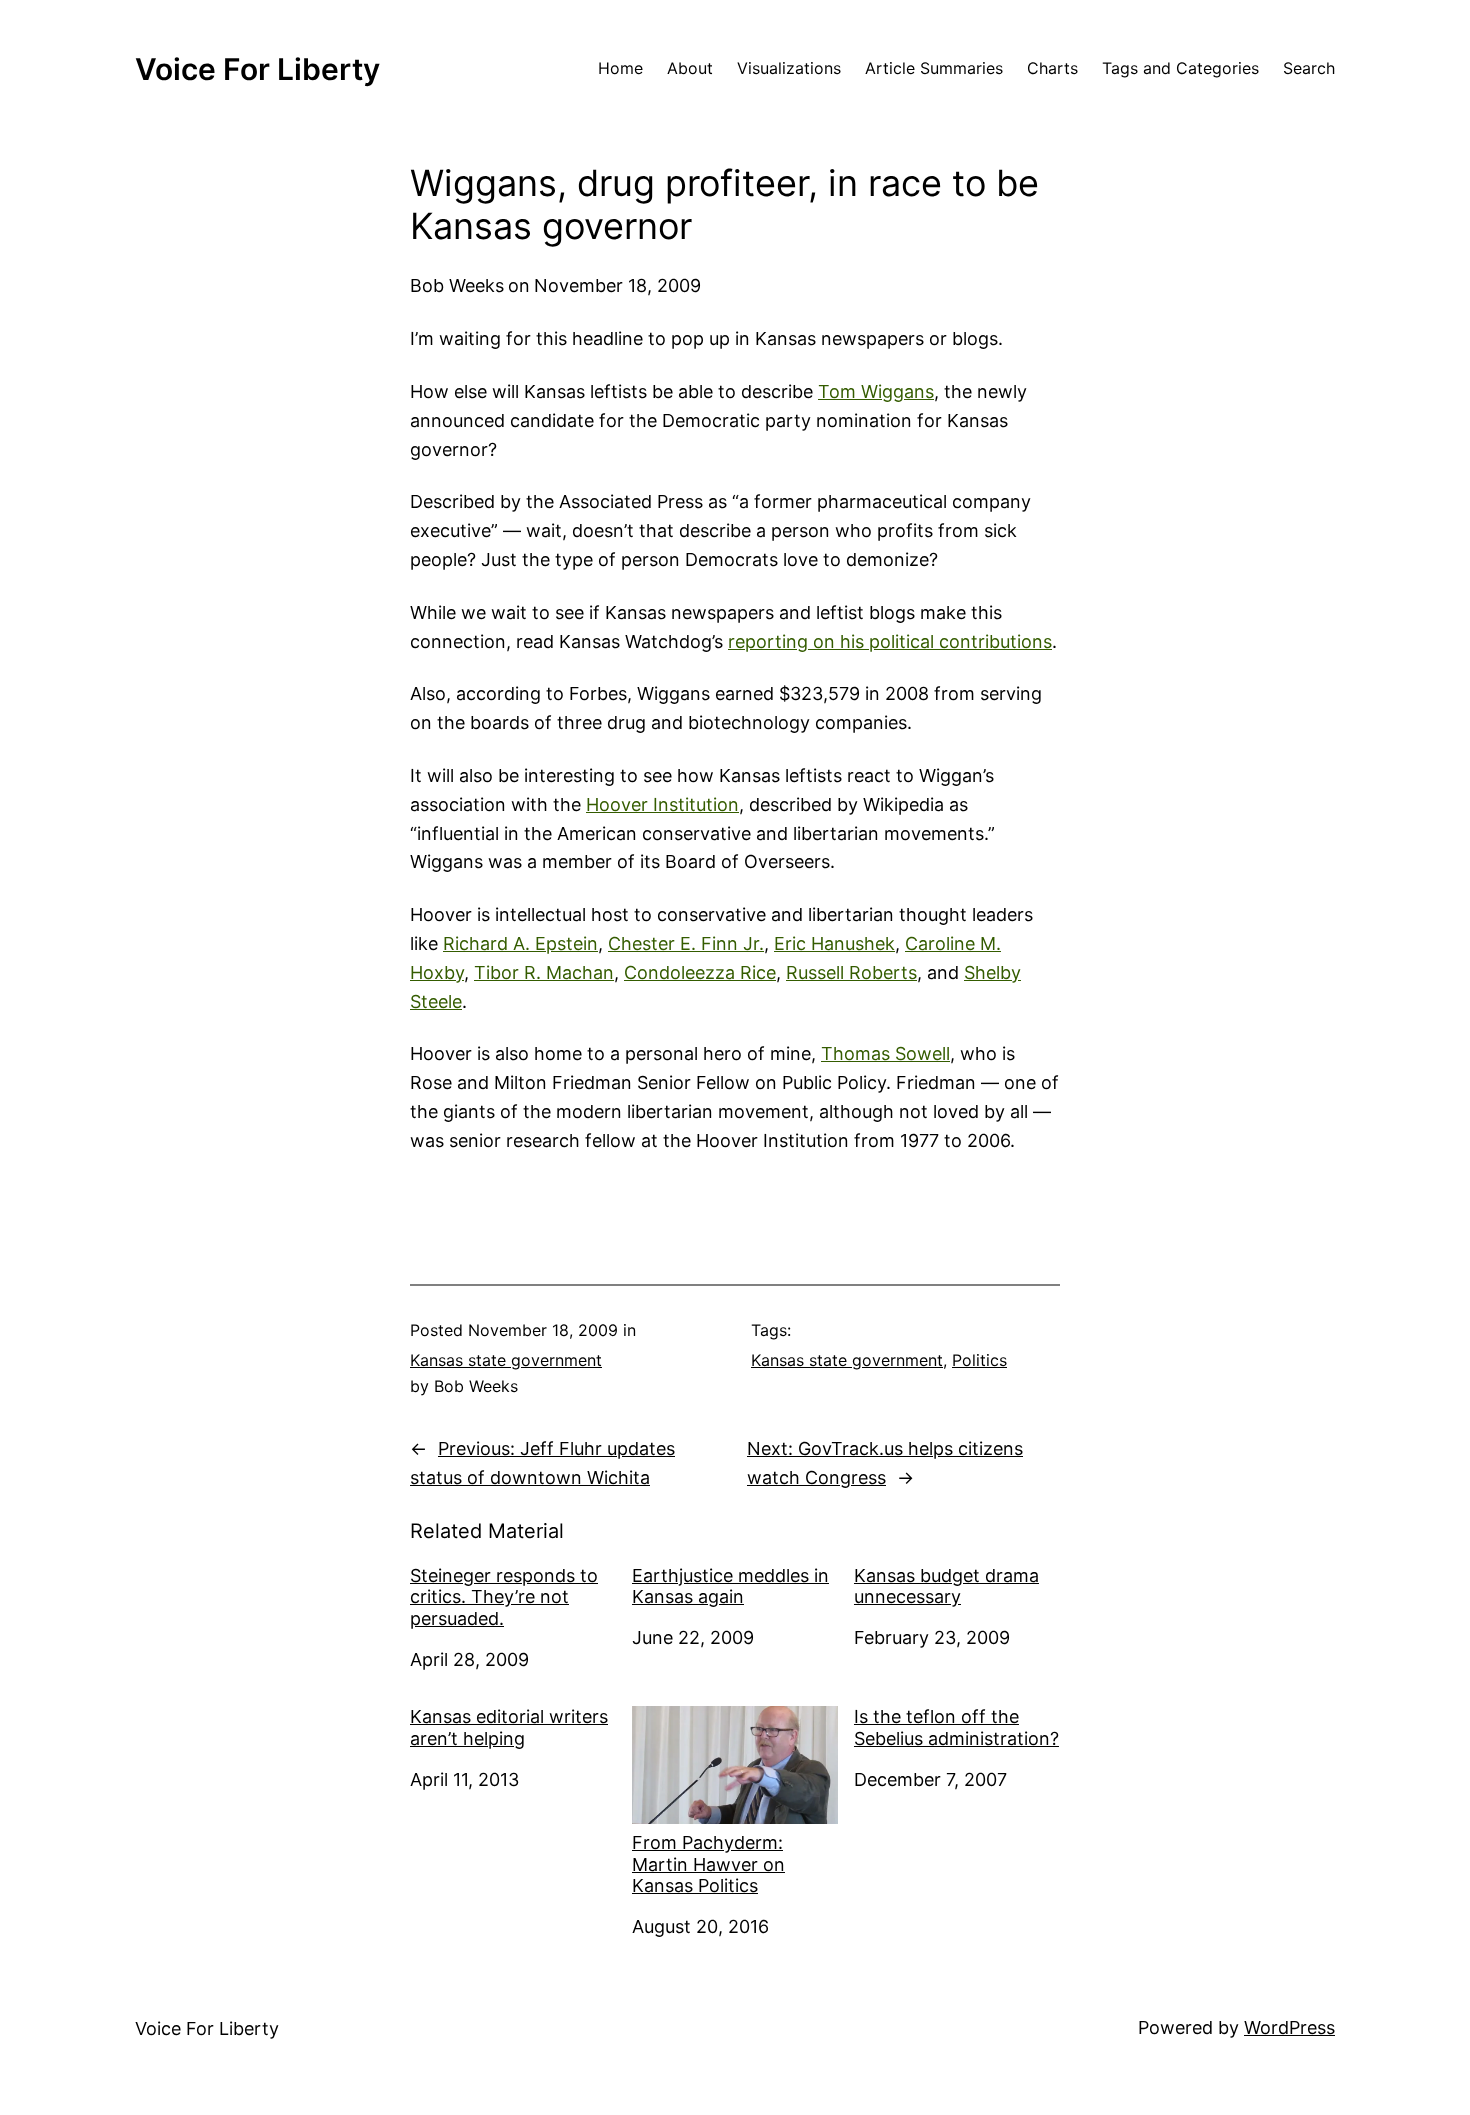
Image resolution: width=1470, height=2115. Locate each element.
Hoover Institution (662, 804)
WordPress (1289, 2027)
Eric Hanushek (834, 943)
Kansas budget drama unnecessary (946, 1586)
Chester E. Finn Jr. (686, 943)
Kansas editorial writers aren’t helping (509, 1727)
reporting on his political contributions (890, 641)
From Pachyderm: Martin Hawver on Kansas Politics (708, 1864)
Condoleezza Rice (700, 972)
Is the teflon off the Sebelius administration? (956, 1727)
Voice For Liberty (257, 69)
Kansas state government (506, 1360)
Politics (979, 1360)
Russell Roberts (851, 972)
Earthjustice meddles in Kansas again (730, 1586)
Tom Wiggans (876, 391)
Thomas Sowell (885, 1053)
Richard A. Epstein (520, 943)
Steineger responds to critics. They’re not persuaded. (504, 1597)
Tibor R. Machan (544, 972)
